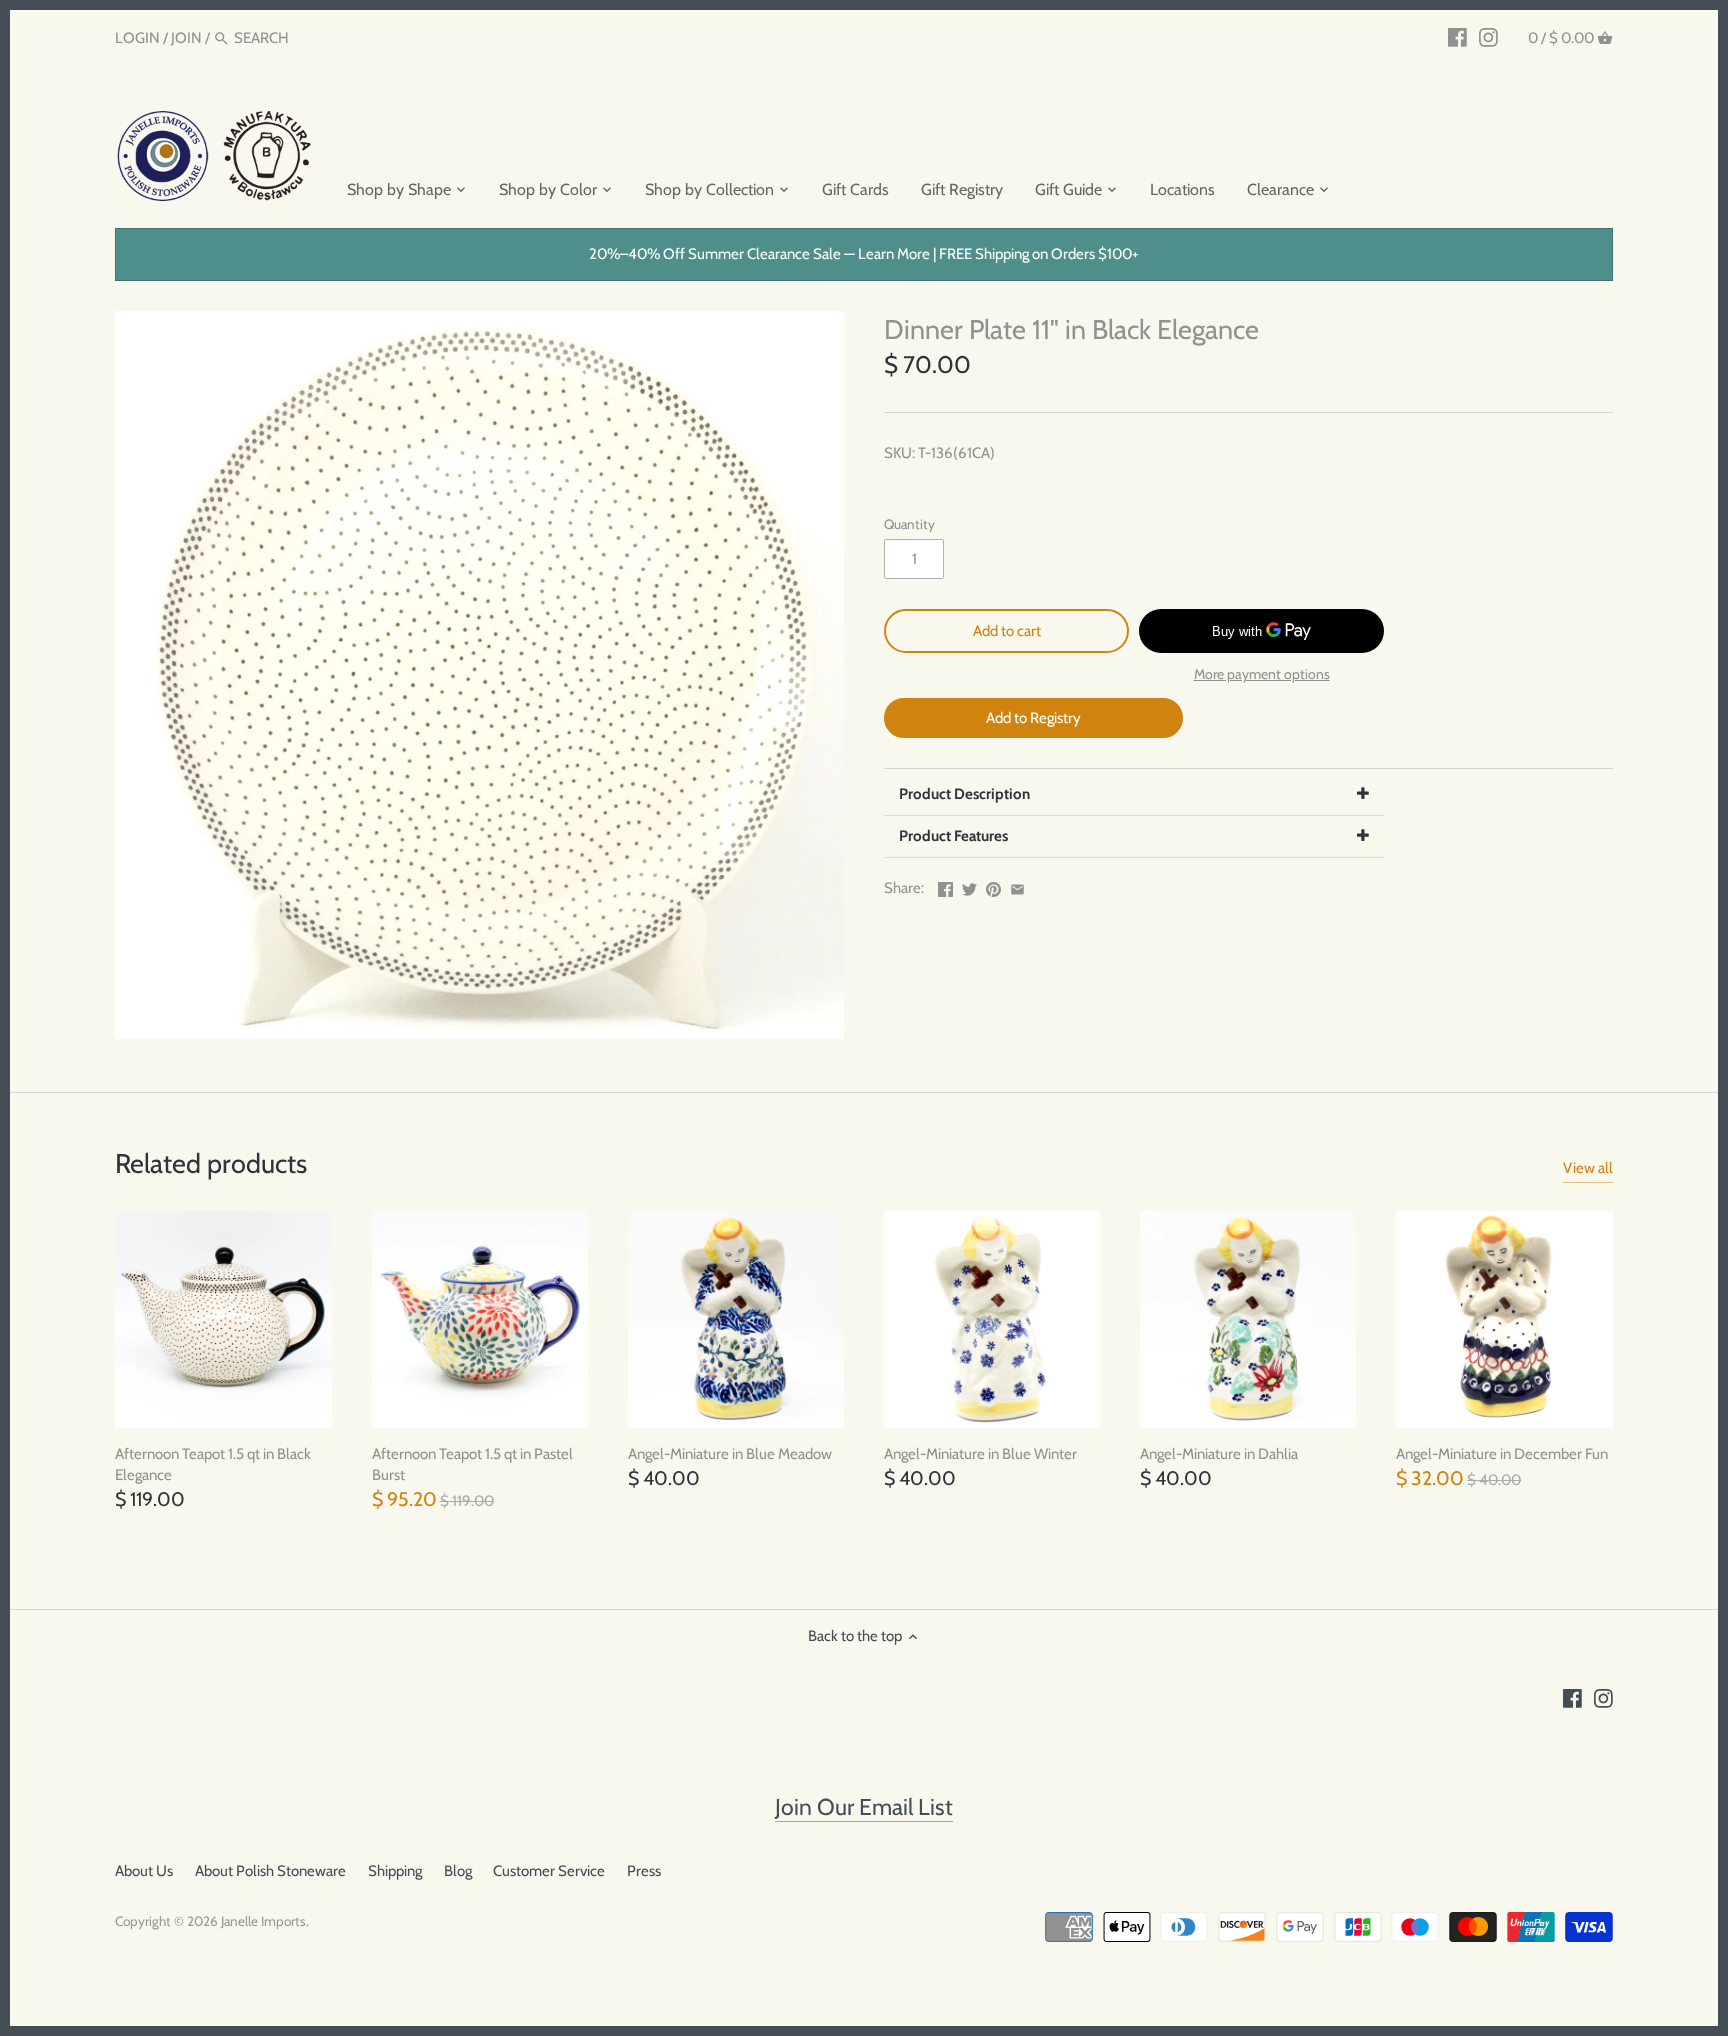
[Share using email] (1017, 886)
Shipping (395, 1871)
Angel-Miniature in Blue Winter (980, 1454)
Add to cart (1007, 631)
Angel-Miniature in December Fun (1502, 1454)
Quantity (909, 524)
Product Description (964, 794)
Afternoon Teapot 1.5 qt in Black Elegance (213, 1464)
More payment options (1262, 674)
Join (186, 38)
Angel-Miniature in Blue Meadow (730, 1454)
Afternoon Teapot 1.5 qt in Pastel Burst (472, 1464)
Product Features (953, 836)
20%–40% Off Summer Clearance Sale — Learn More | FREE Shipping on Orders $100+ (864, 254)
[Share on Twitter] (969, 886)
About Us (144, 1871)
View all (1588, 1168)
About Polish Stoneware (270, 1871)
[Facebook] (1457, 37)
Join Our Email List (864, 1807)
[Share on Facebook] (945, 886)
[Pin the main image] (993, 886)
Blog (458, 1871)
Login (137, 38)
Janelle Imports (263, 1921)
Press (644, 1871)
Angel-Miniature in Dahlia (1219, 1454)
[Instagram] (1488, 37)
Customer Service (549, 1871)
